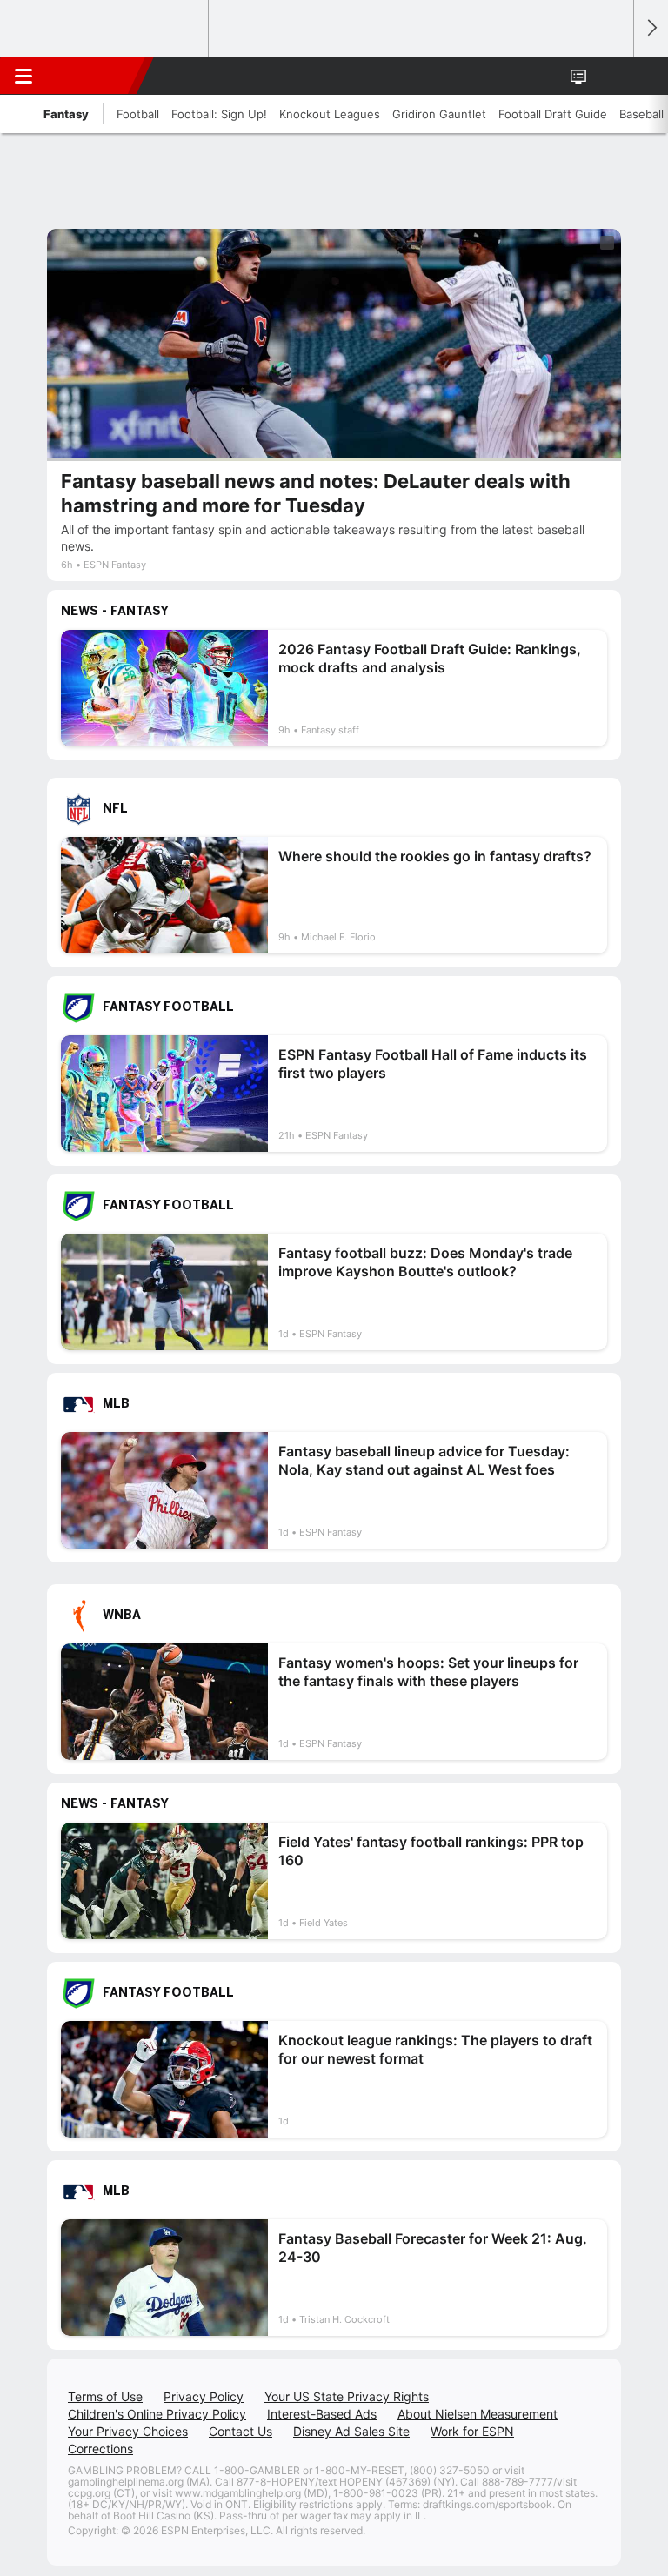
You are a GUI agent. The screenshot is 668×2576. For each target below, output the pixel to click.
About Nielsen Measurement (478, 2414)
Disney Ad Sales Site (351, 2431)
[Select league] (53, 29)
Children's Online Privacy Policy (157, 2414)
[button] (611, 76)
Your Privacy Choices (128, 2431)
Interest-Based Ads (322, 2414)
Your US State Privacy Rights (347, 2396)
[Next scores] (651, 28)
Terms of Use (105, 2396)
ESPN (93, 76)
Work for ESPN (472, 2431)
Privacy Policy (204, 2396)
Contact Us (240, 2431)
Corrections (100, 2449)
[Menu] (23, 76)
